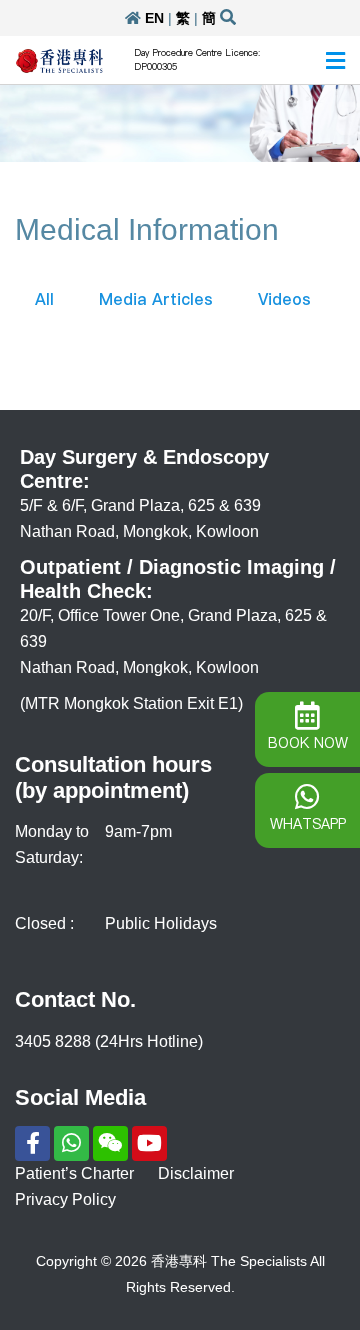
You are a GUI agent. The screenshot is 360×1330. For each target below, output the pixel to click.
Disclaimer (196, 1173)
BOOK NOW (308, 743)
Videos (284, 299)
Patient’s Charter (74, 1173)
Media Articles (156, 299)
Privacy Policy (65, 1199)
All (44, 299)
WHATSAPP (308, 824)
